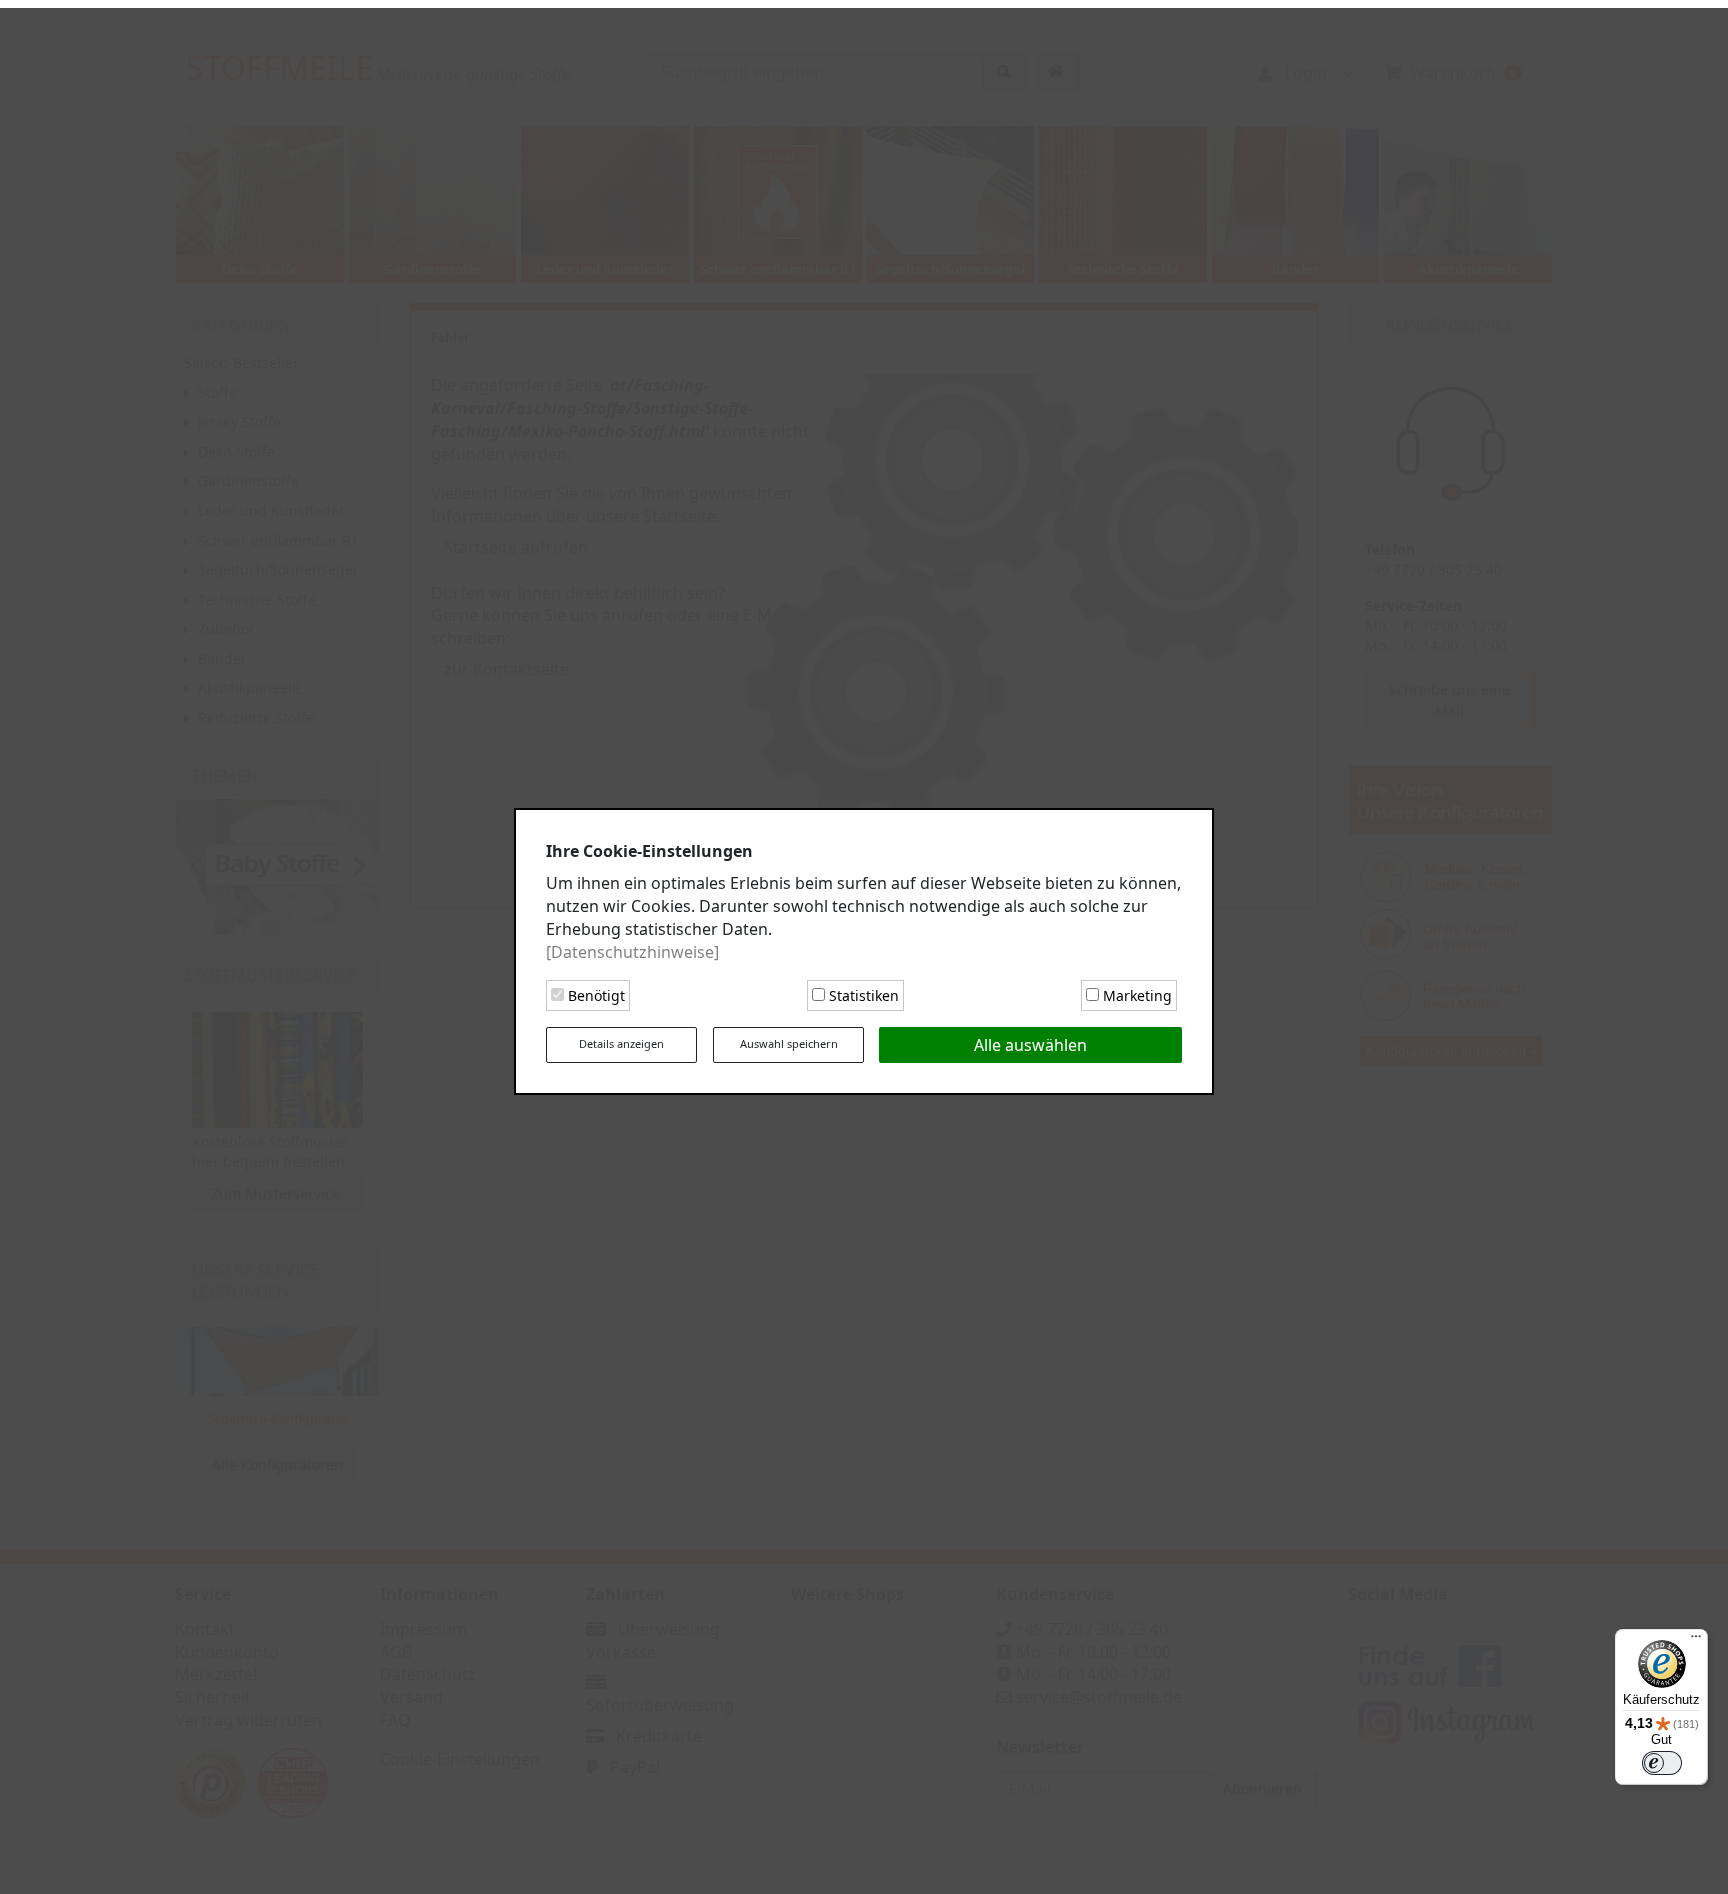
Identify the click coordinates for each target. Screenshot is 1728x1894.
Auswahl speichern (789, 1039)
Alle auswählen (1030, 1041)
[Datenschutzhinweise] (632, 948)
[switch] (1662, 1763)
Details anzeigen (621, 1039)
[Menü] (1696, 1641)
